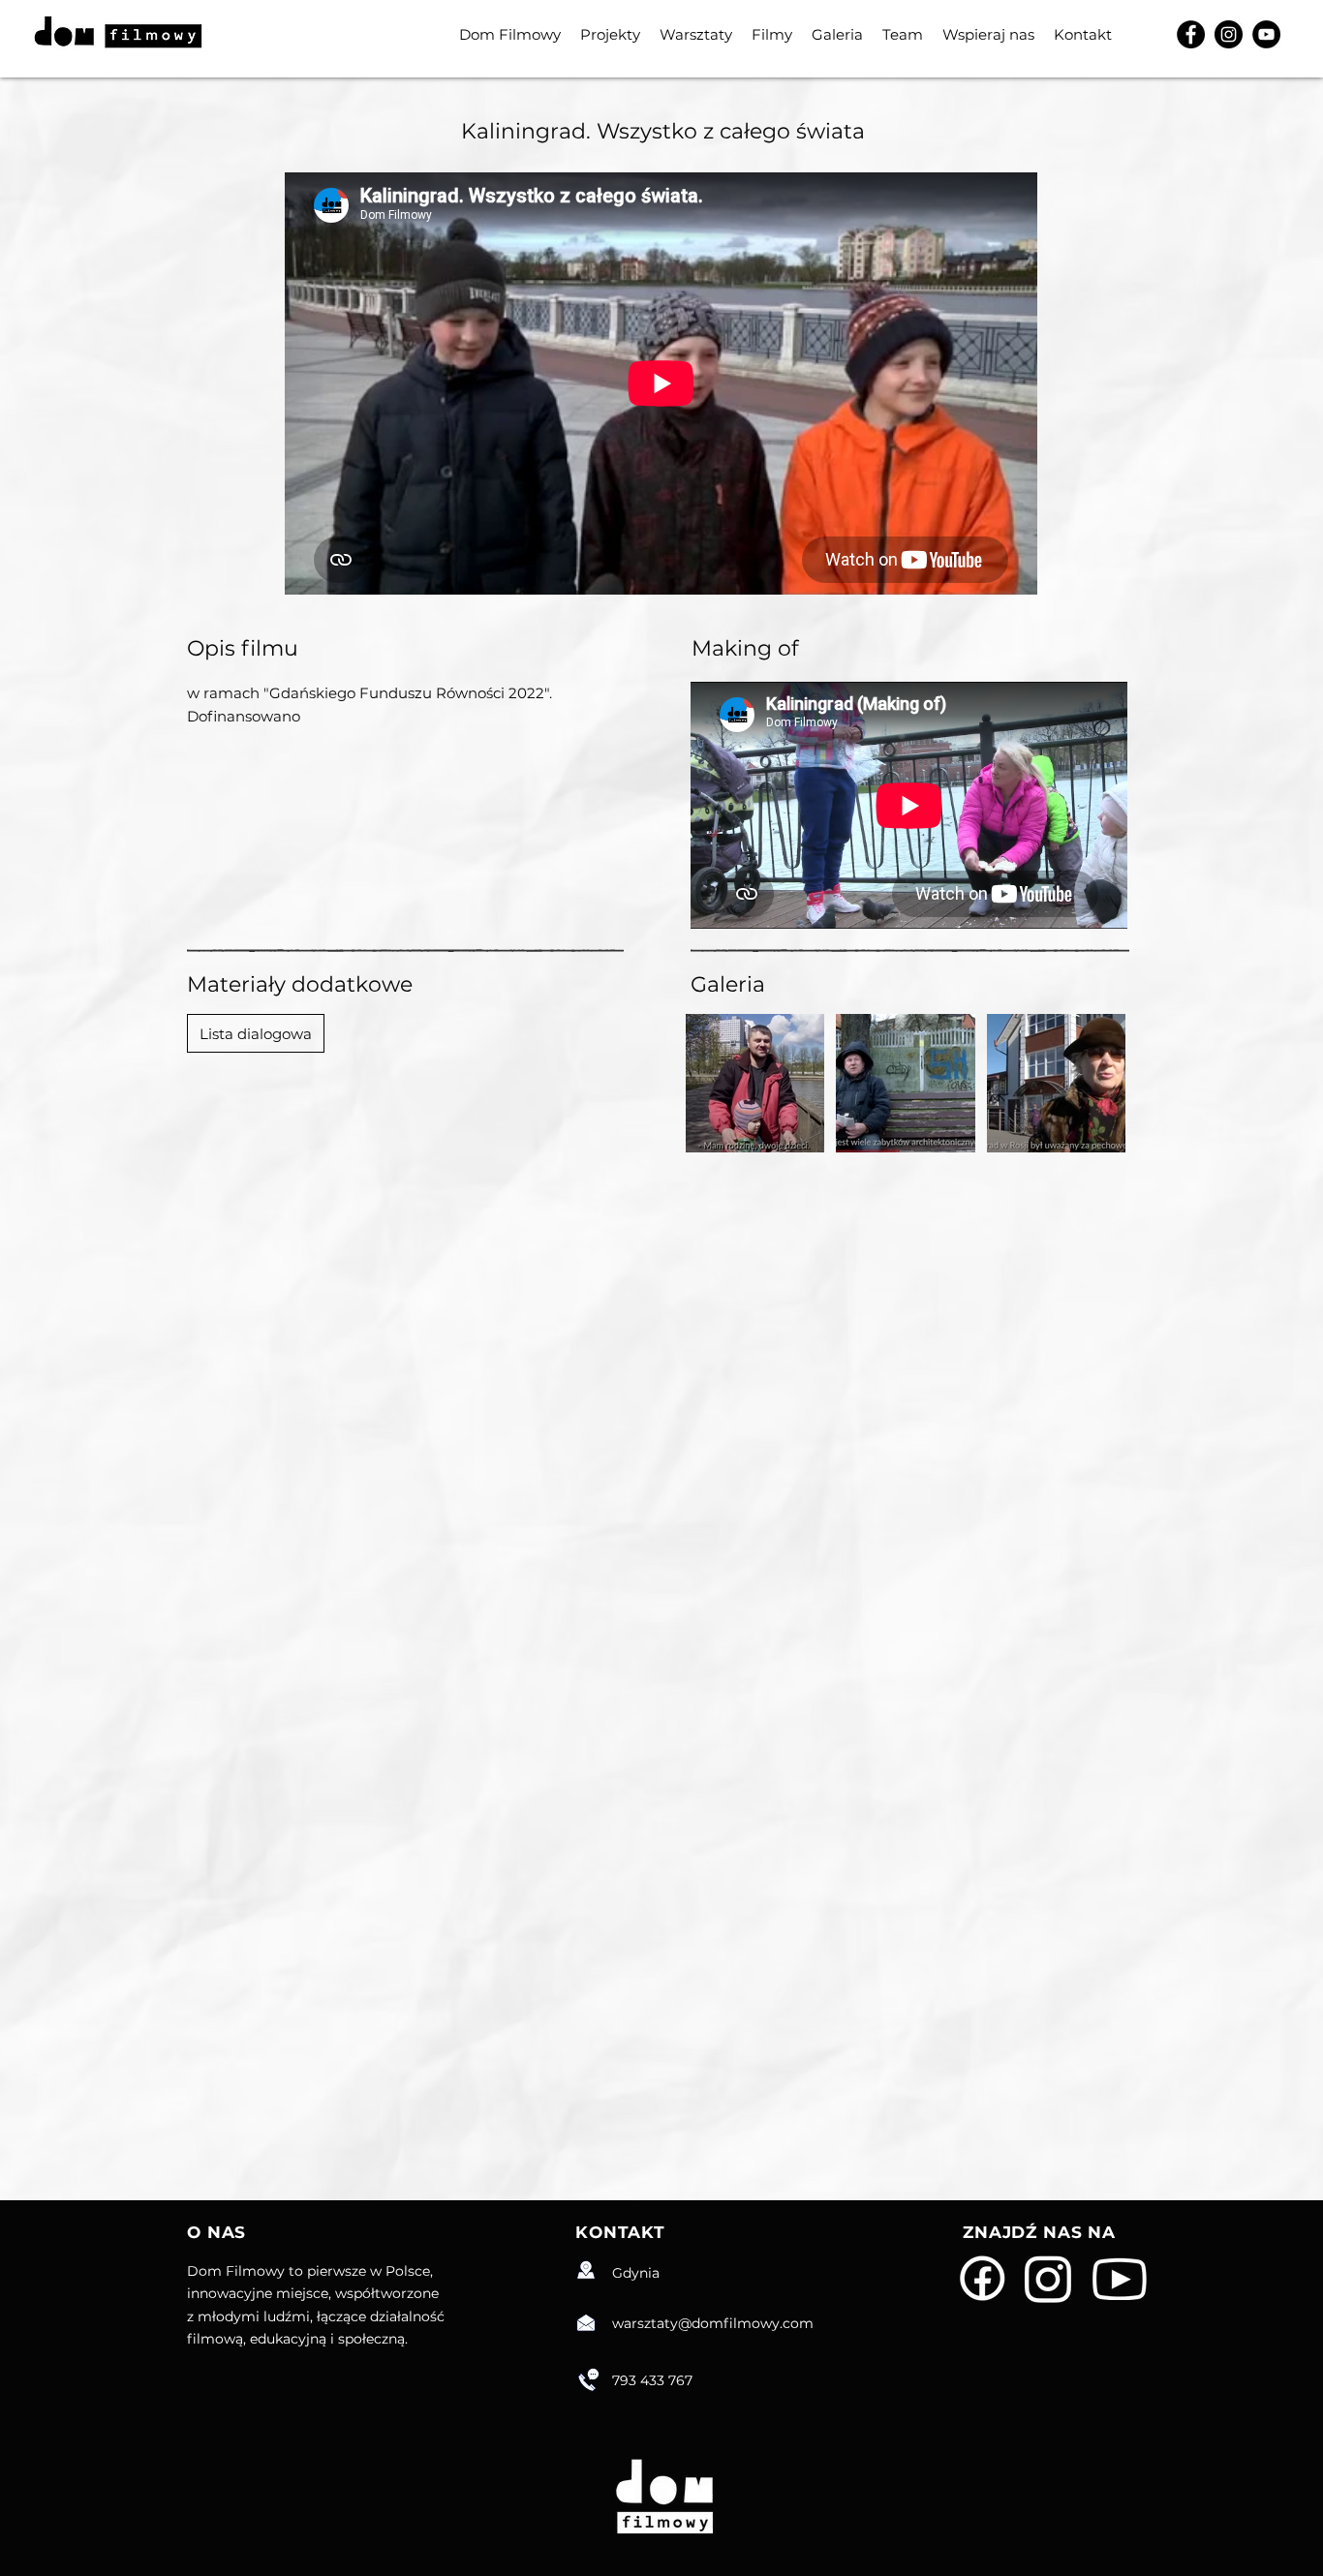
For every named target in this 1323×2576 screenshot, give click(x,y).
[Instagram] (1229, 34)
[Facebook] (1191, 34)
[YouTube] (1266, 34)
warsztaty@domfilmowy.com (713, 2323)
